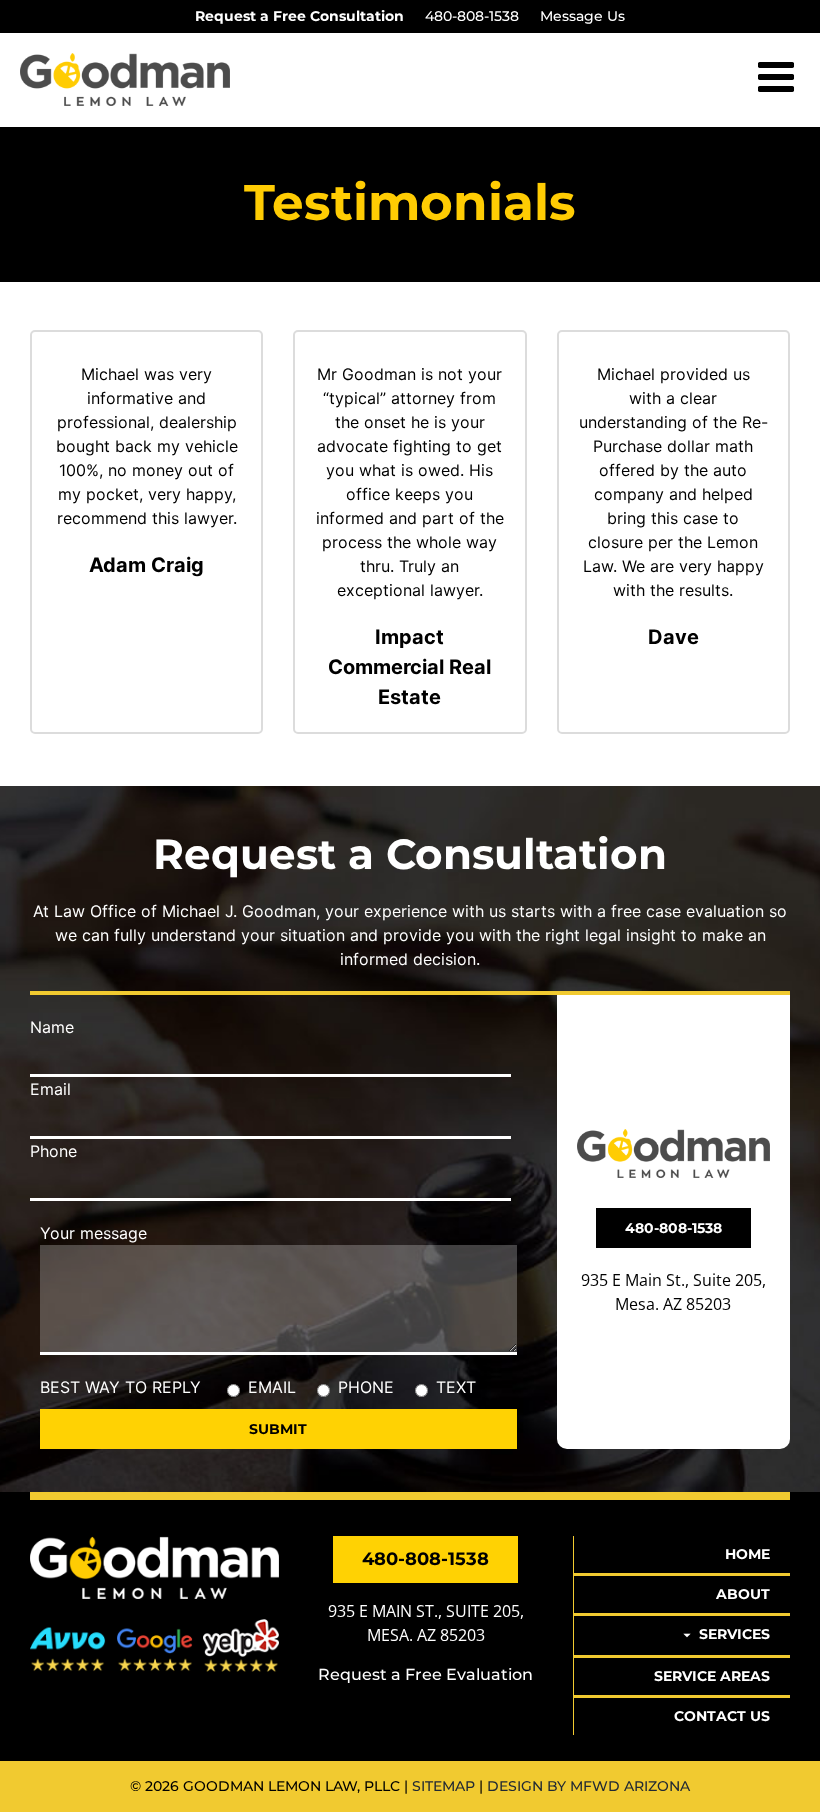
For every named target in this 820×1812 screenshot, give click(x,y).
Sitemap (443, 1786)
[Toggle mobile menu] (779, 76)
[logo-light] (154, 1544)
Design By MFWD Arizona (588, 1786)
